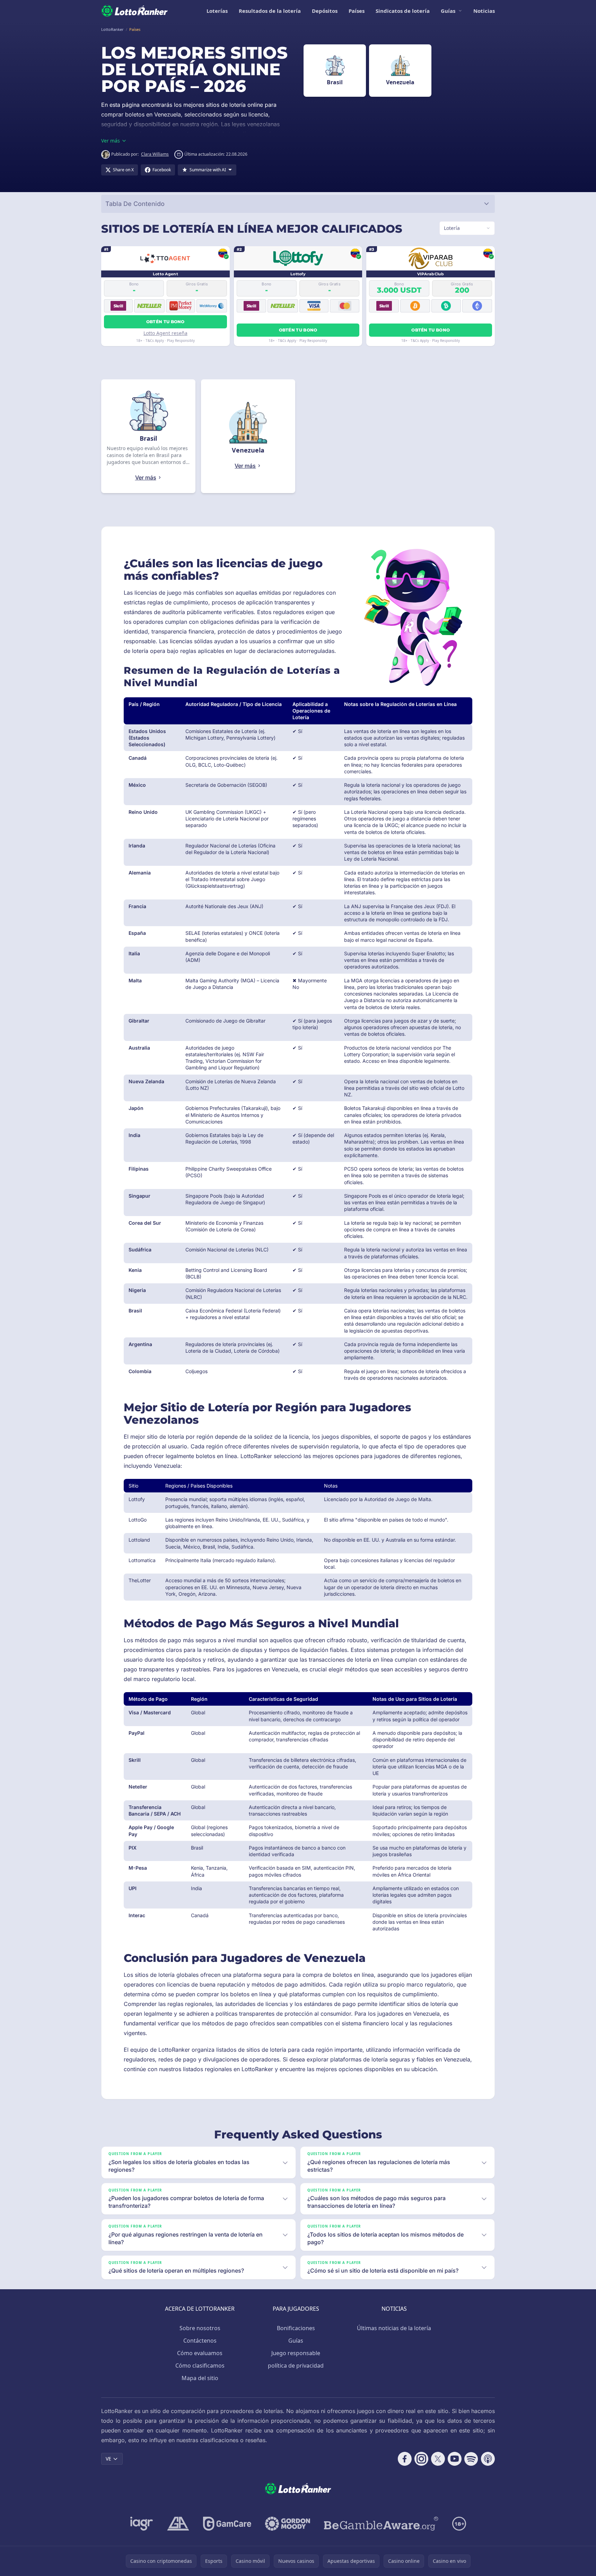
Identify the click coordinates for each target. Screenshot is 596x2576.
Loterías (217, 11)
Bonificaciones (296, 2328)
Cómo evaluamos (200, 2353)
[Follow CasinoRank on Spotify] (471, 2459)
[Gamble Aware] (381, 2524)
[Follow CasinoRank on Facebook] (405, 2459)
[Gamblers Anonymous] (178, 2524)
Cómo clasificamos (200, 2366)
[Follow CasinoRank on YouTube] (455, 2459)
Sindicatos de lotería (403, 11)
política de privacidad (296, 2366)
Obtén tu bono (165, 322)
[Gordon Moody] (288, 2524)
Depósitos (325, 11)
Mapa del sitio (200, 2378)
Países (357, 11)
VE (108, 2459)
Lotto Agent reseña (165, 333)
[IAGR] (142, 2524)
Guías (448, 11)
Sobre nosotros (200, 2328)
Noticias (484, 11)
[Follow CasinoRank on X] (438, 2459)
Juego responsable (296, 2353)
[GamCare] (227, 2524)
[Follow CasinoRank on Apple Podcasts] (488, 2459)
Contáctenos (200, 2341)
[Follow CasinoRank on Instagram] (421, 2459)
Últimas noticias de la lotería (394, 2328)
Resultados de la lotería (270, 11)
